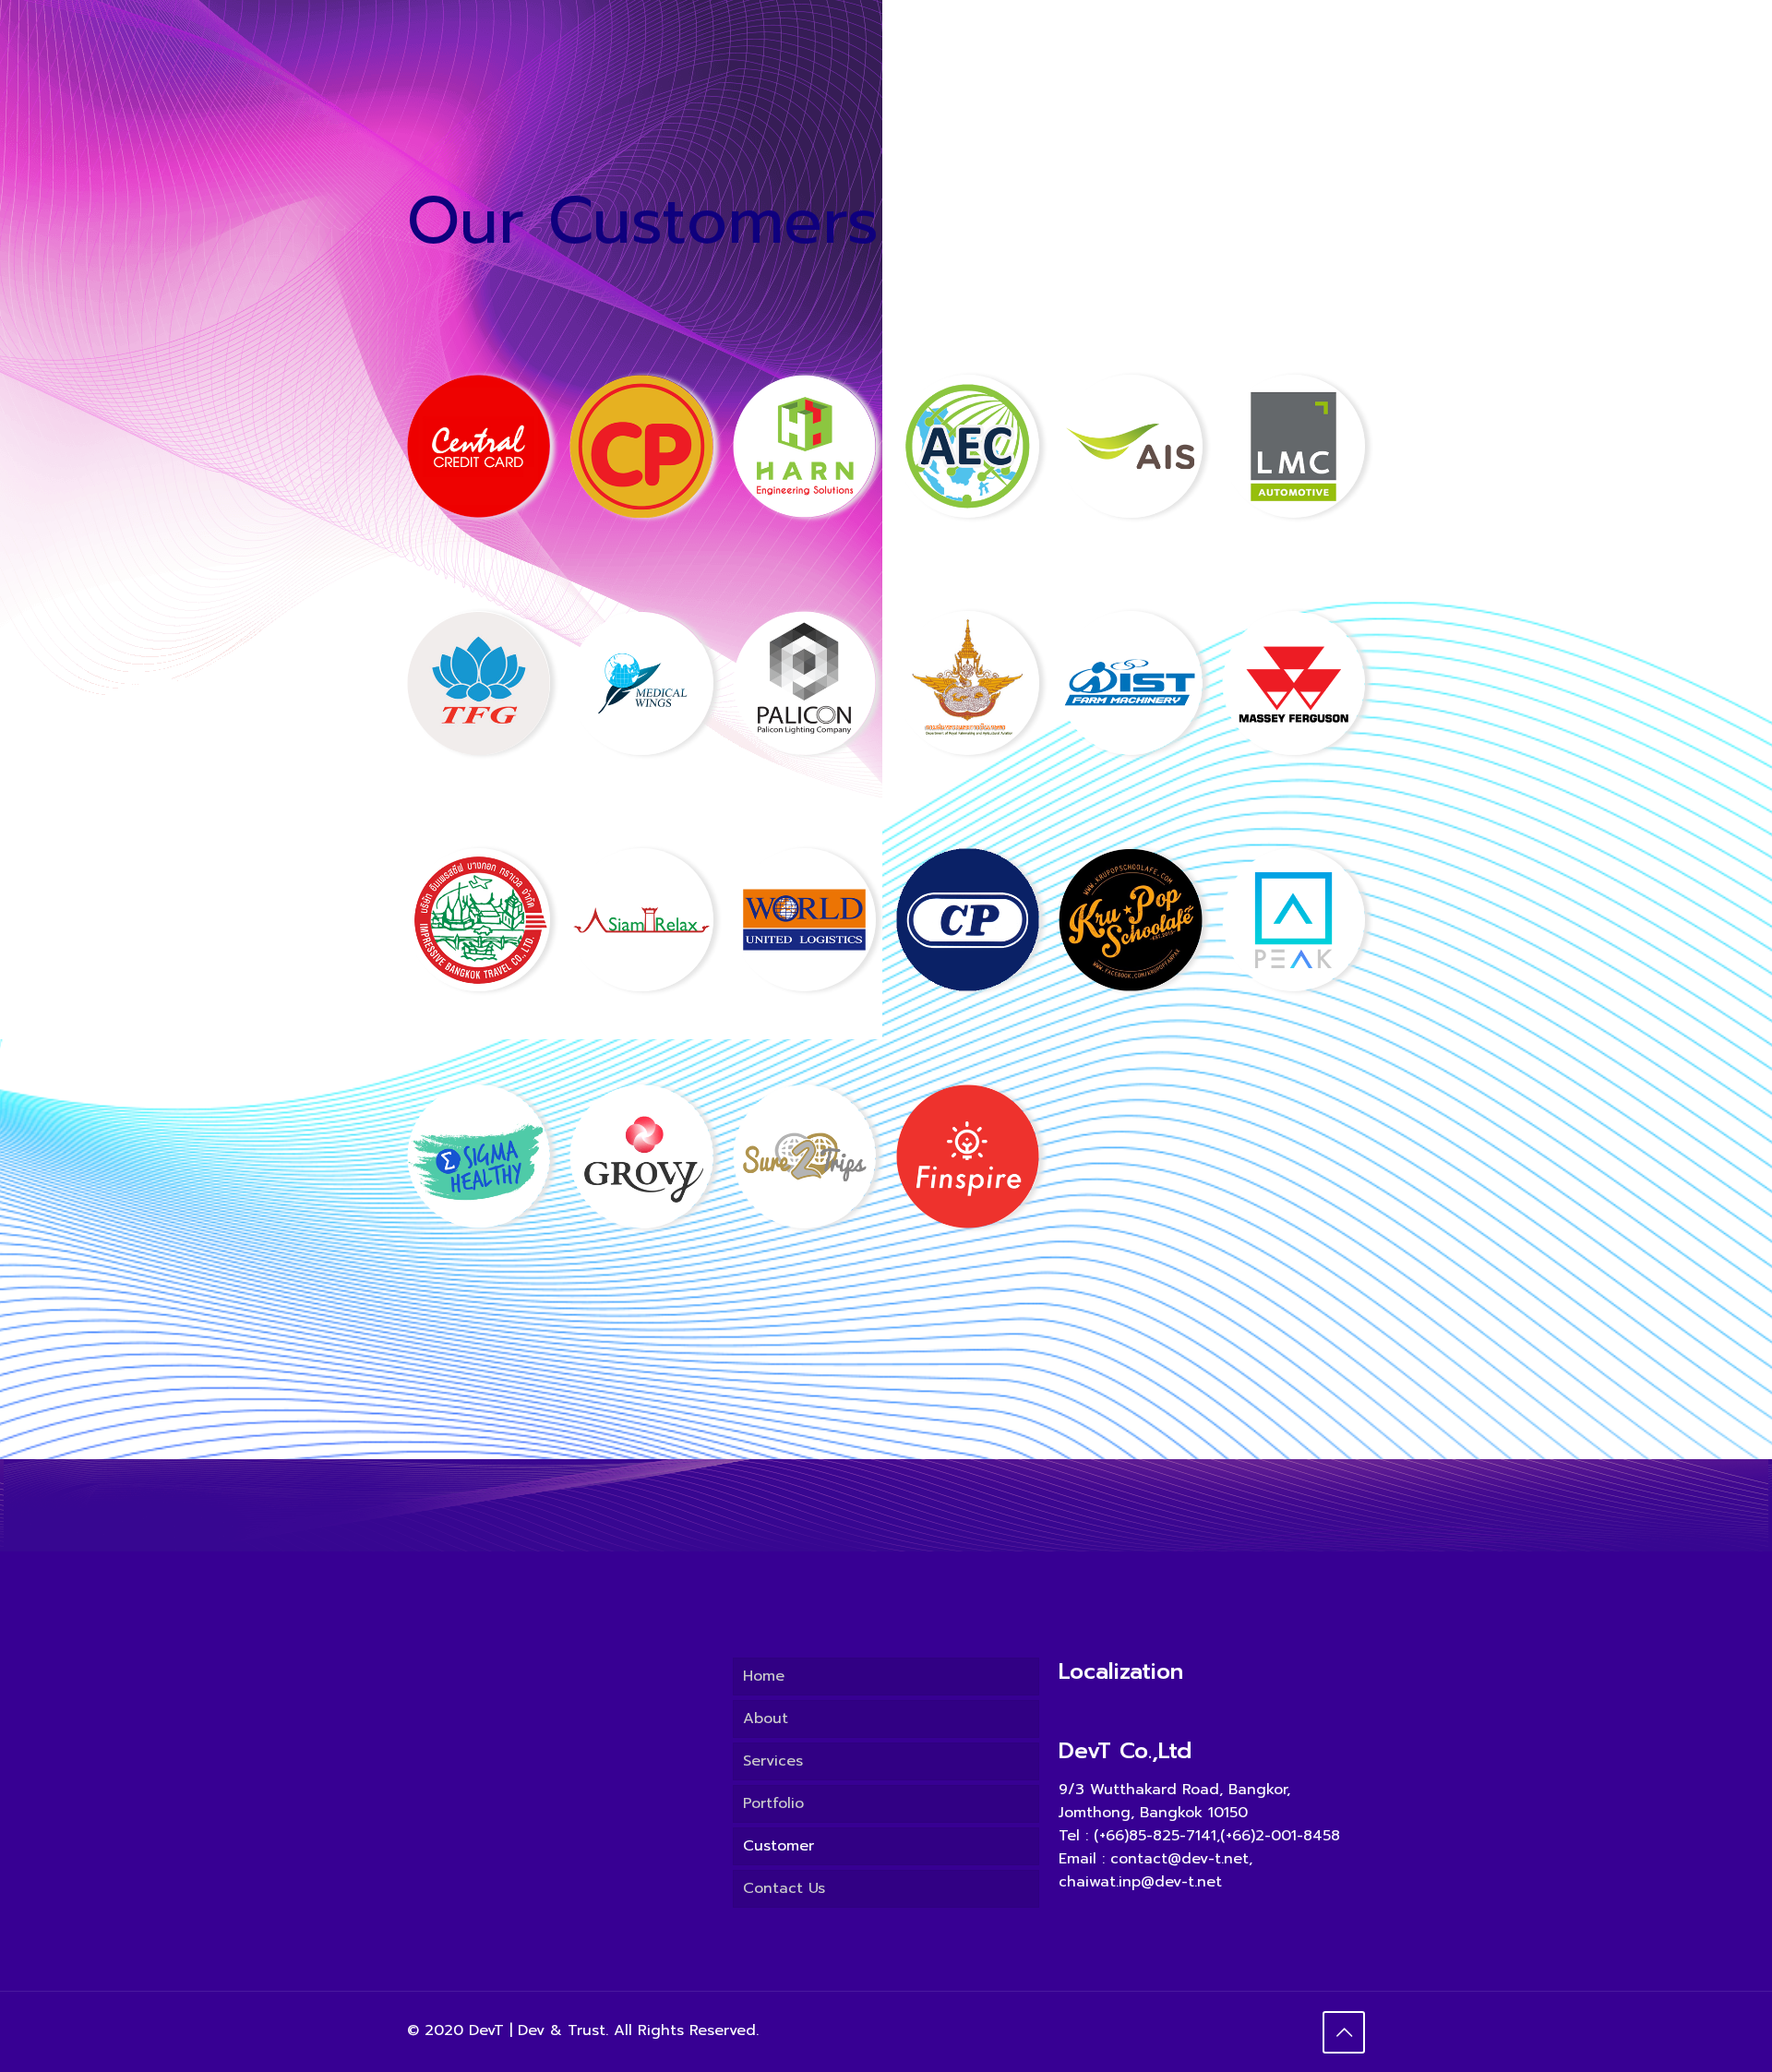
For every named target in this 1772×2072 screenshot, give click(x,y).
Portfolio (773, 1803)
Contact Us (784, 1888)
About (766, 1719)
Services (773, 1761)
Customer (778, 1846)
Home (764, 1676)
